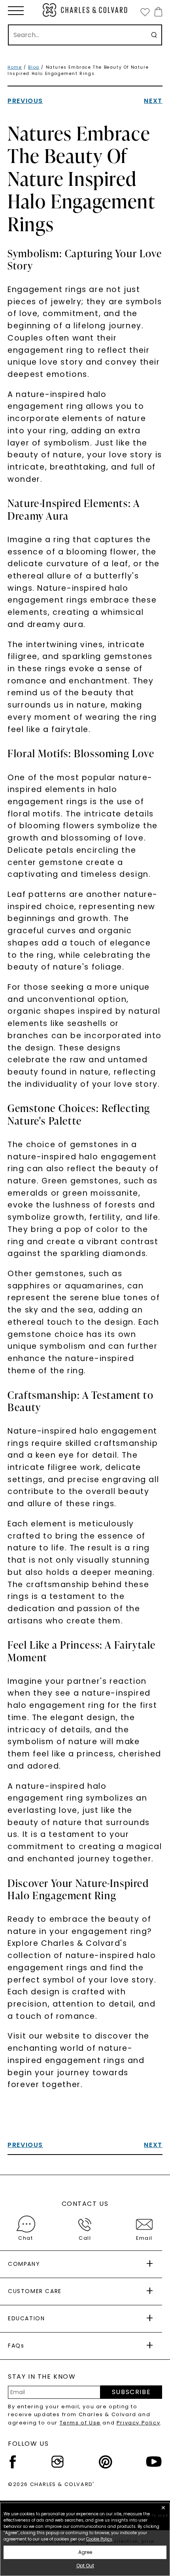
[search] (154, 35)
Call (85, 2238)
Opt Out (85, 2566)
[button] (16, 11)
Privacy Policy (138, 2423)
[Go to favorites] (145, 12)
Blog (34, 67)
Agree (85, 2552)
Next (153, 101)
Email (144, 2238)
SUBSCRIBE (131, 2392)
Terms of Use (80, 2423)
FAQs (16, 2346)
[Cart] (157, 12)
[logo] (85, 10)
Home (15, 67)
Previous (25, 101)
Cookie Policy (99, 2539)
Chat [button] (25, 2238)
